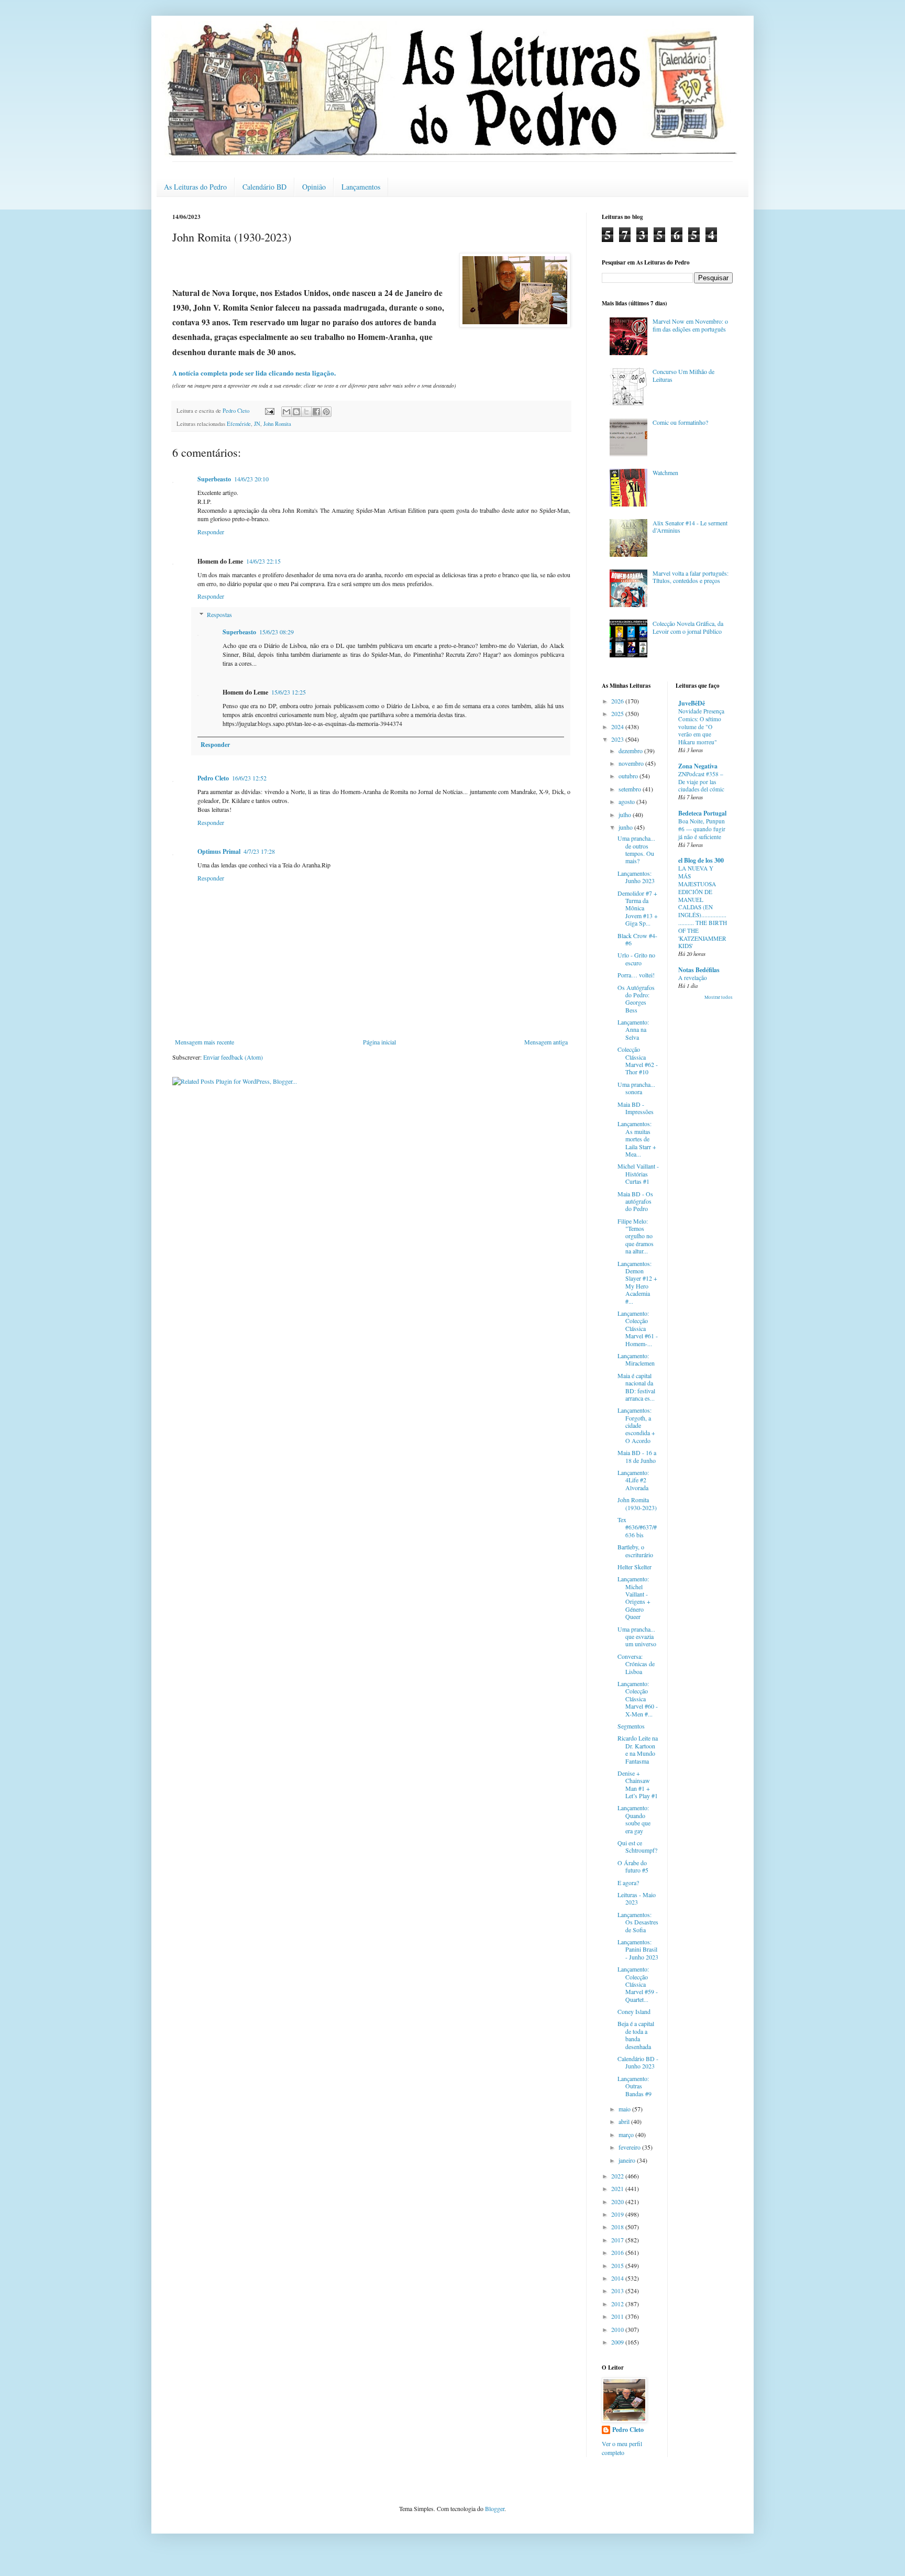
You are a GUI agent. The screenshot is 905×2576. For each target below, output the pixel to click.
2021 (618, 2188)
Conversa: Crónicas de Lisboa (636, 1664)
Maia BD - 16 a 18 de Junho (637, 1456)
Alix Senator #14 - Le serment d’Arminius (690, 526)
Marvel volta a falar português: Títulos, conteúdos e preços (691, 577)
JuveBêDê (692, 703)
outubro (629, 776)
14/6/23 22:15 (263, 561)
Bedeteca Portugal (702, 813)
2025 (618, 713)
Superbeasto (214, 479)
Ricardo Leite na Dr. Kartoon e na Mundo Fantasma (638, 1749)
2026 (618, 701)
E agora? (628, 1883)
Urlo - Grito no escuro (636, 959)
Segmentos (631, 1726)
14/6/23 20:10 (251, 479)
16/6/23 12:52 (249, 778)
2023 (618, 739)
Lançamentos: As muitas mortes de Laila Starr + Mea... (637, 1139)
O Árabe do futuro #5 (633, 1866)
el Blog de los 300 (701, 860)
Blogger (495, 2508)
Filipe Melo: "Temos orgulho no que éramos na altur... (636, 1236)
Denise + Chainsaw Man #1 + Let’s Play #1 (638, 1784)
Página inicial (379, 1042)
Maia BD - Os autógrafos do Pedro (635, 1201)
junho (626, 827)
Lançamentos (361, 187)
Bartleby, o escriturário (635, 1550)
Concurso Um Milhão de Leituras (683, 375)
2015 (618, 2265)
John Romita (277, 424)
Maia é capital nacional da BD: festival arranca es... (636, 1387)
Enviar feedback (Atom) (233, 1057)
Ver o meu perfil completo (622, 2448)
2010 (618, 2329)
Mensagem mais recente (205, 1042)
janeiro (628, 2160)
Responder (211, 532)
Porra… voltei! (636, 975)
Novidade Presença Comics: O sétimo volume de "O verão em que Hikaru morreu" (701, 726)
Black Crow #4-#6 (637, 939)
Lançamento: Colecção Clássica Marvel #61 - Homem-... (638, 1328)
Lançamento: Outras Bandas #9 (634, 2086)
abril (625, 2121)
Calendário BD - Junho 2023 (638, 2062)
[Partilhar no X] (306, 412)
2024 (618, 726)
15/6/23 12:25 (289, 692)
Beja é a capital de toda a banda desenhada (636, 2035)
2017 (618, 2240)
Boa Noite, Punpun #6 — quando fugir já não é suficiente (702, 829)
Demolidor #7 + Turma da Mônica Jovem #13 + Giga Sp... (638, 908)
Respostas (219, 614)
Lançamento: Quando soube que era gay (634, 1819)
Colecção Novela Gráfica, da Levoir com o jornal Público (688, 627)
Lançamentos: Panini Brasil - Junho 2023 (638, 1949)
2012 (618, 2304)
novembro (632, 763)
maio (625, 2109)
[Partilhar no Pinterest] (326, 412)
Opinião (314, 187)
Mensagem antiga (546, 1042)
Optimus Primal (219, 851)
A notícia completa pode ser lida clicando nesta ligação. (254, 373)
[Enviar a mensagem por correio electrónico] (269, 411)
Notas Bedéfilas (699, 970)
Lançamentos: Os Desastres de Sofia (638, 1922)
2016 (618, 2252)
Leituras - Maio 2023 (637, 1898)
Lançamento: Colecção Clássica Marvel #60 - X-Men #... (638, 1699)
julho (626, 814)
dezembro (631, 751)
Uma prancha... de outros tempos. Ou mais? (636, 849)
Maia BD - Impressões (636, 1108)
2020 (618, 2201)
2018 (618, 2227)
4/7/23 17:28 (259, 851)
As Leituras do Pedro (195, 187)
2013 (618, 2291)
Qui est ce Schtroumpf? (637, 1846)
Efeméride (239, 424)
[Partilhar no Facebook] (316, 412)
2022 (618, 2176)
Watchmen (665, 472)
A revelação (693, 978)
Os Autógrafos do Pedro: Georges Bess (636, 999)
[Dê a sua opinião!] (296, 412)
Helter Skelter (634, 1567)
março (627, 2134)
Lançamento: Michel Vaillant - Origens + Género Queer (634, 1598)
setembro (631, 789)
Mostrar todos (719, 997)
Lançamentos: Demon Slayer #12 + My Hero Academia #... (637, 1282)
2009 (618, 2342)
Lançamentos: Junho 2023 (636, 877)
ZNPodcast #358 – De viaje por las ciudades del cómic (701, 782)
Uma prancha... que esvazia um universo (637, 1637)
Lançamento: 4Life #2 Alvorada (633, 1480)
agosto (627, 801)
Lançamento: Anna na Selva (633, 1030)
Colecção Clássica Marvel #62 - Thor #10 (638, 1060)
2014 (618, 2278)
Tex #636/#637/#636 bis (637, 1527)
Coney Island (634, 2011)
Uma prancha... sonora (636, 1088)
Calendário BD (264, 187)
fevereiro (630, 2147)
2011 (618, 2316)
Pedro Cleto (213, 778)
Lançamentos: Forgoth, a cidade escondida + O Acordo (636, 1425)
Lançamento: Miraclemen (636, 1359)
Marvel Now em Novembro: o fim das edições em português (690, 325)
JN (257, 424)
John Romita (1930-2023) (637, 1503)
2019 (618, 2214)
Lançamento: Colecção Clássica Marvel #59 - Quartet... (638, 1984)
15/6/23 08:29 (277, 632)
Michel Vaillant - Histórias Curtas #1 (638, 1174)
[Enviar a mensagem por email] (286, 412)
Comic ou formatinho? (680, 422)
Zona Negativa (698, 766)
